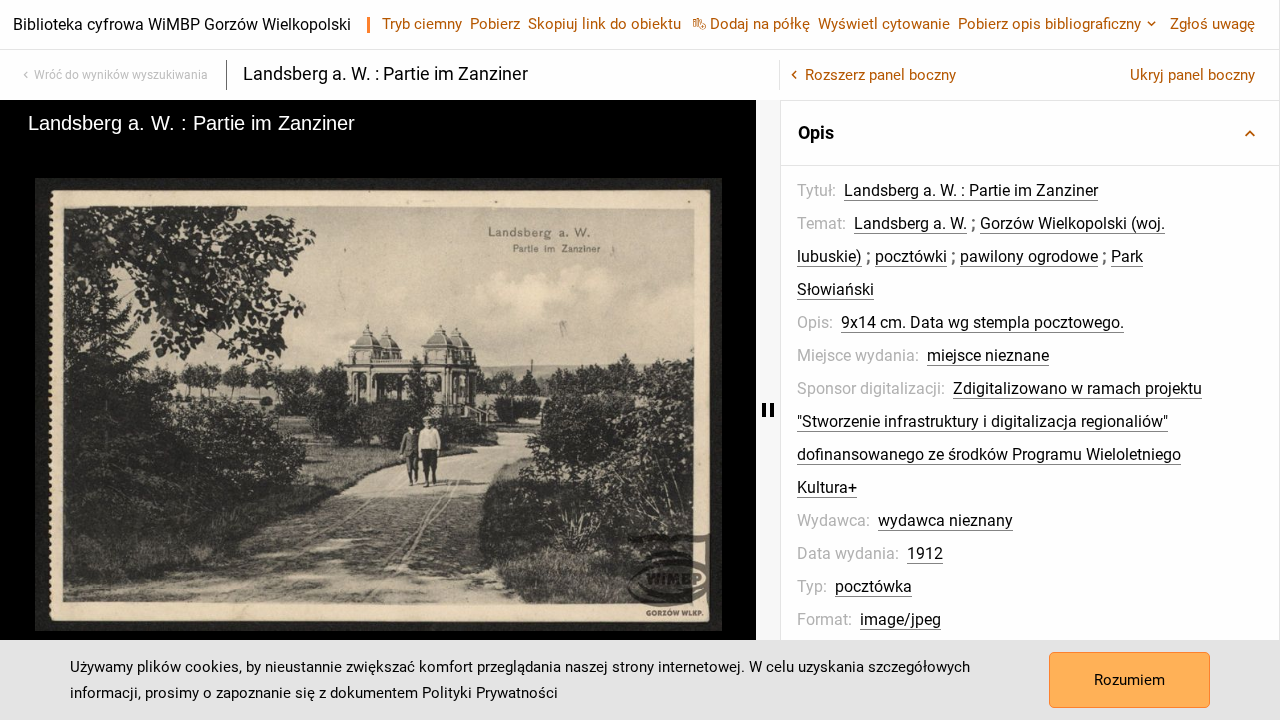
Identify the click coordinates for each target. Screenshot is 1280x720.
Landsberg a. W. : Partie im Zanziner (971, 190)
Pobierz (495, 24)
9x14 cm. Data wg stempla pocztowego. (982, 322)
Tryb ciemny (422, 24)
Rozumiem (1129, 680)
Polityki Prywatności (490, 693)
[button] (1030, 133)
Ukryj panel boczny (1192, 75)
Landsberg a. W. (910, 223)
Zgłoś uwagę (1212, 24)
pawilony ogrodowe (1029, 256)
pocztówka (873, 586)
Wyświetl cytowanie (884, 24)
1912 (925, 553)
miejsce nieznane (988, 355)
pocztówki (911, 256)
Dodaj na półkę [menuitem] (760, 24)
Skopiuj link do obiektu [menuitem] (604, 24)
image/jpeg (900, 619)
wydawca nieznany (945, 520)
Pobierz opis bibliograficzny (1049, 24)
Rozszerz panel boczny (880, 75)
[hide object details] (768, 410)
